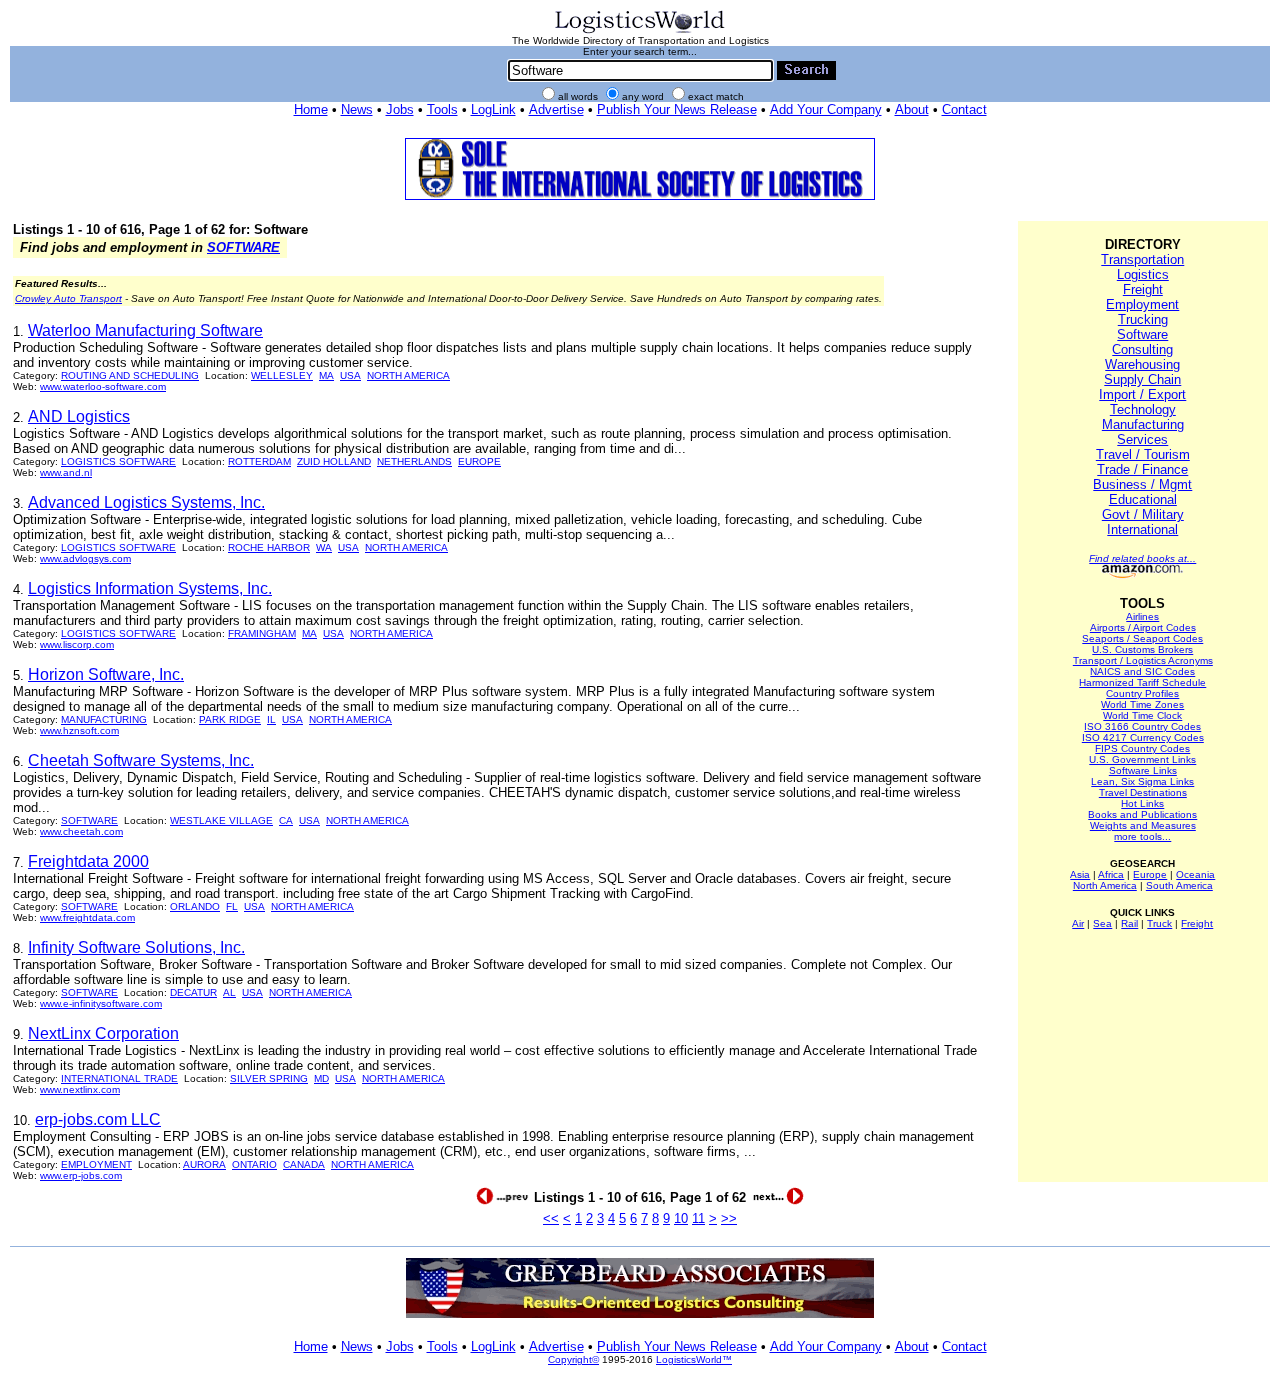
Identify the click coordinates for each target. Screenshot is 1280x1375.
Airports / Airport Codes (1143, 627)
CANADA (304, 1164)
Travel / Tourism (1143, 454)
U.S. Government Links (1142, 759)
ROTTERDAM (259, 461)
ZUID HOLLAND (334, 461)
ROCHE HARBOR (269, 547)
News (357, 109)
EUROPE (479, 461)
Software (1142, 334)
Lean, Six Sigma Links (1142, 781)
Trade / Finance (1142, 469)
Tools (442, 109)
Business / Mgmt (1142, 484)
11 (698, 1218)
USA (350, 375)
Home (311, 109)
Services (1142, 439)
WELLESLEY (282, 375)
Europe (1150, 874)
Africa (1111, 874)
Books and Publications (1142, 814)
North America (1105, 885)
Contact (964, 109)
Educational (1143, 499)
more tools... (1142, 836)
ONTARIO (254, 1164)
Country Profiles (1142, 693)
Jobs (400, 109)
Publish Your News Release (677, 109)
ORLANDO (195, 906)
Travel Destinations (1143, 792)
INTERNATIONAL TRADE (119, 1078)
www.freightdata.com (87, 917)
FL (232, 906)
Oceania (1195, 874)
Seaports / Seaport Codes (1142, 638)
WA (324, 547)
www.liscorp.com (77, 644)
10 (681, 1218)
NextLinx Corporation (103, 1033)
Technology (1143, 409)
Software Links (1143, 770)
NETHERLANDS (414, 461)
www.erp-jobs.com (81, 1175)
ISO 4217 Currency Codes (1143, 737)
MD (321, 1078)
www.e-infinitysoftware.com (101, 1003)
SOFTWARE (243, 247)
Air (1078, 923)
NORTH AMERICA (408, 375)
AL (229, 992)
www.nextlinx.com (80, 1089)
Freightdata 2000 (88, 861)
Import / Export (1142, 394)
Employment (1142, 304)
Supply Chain (1142, 379)
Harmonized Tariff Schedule (1142, 682)
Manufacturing (1143, 424)
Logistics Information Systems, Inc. (150, 588)
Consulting (1142, 349)
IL (271, 719)
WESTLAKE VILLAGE (221, 820)
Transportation (1142, 259)
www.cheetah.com (81, 831)
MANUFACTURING (104, 719)
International (1142, 529)
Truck (1159, 923)
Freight (1143, 289)
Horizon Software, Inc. (106, 674)
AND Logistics (79, 416)
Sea (1102, 923)
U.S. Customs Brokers (1142, 649)
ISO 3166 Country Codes (1142, 726)
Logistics (1143, 274)
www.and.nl (66, 472)
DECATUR (193, 992)
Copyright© (573, 1359)
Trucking (1143, 319)
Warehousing (1142, 364)
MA (326, 375)
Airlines (1142, 616)
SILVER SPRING (269, 1078)
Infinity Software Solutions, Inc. (136, 947)
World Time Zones (1142, 704)
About (912, 109)
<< (551, 1218)
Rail (1129, 923)
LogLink (493, 109)
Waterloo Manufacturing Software (145, 330)
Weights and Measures (1143, 825)
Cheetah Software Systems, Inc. (141, 760)
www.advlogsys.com (85, 558)
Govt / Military (1143, 514)
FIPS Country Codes (1142, 748)
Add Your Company (826, 109)
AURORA (204, 1164)
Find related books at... (1142, 558)
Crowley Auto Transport (68, 298)
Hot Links (1142, 803)
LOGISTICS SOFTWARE (118, 461)
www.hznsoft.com (79, 730)
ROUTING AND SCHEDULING (130, 375)
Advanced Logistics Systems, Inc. (146, 502)
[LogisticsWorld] (640, 31)
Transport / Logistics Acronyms (1143, 660)
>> (729, 1218)
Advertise (556, 109)
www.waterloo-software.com (103, 386)
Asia (1080, 874)
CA (286, 820)
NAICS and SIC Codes (1142, 671)
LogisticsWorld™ (694, 1359)
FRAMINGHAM (262, 633)
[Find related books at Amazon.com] (1142, 574)
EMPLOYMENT (96, 1164)
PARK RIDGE (230, 719)
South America (1179, 885)
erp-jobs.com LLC (98, 1119)
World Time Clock (1142, 715)
